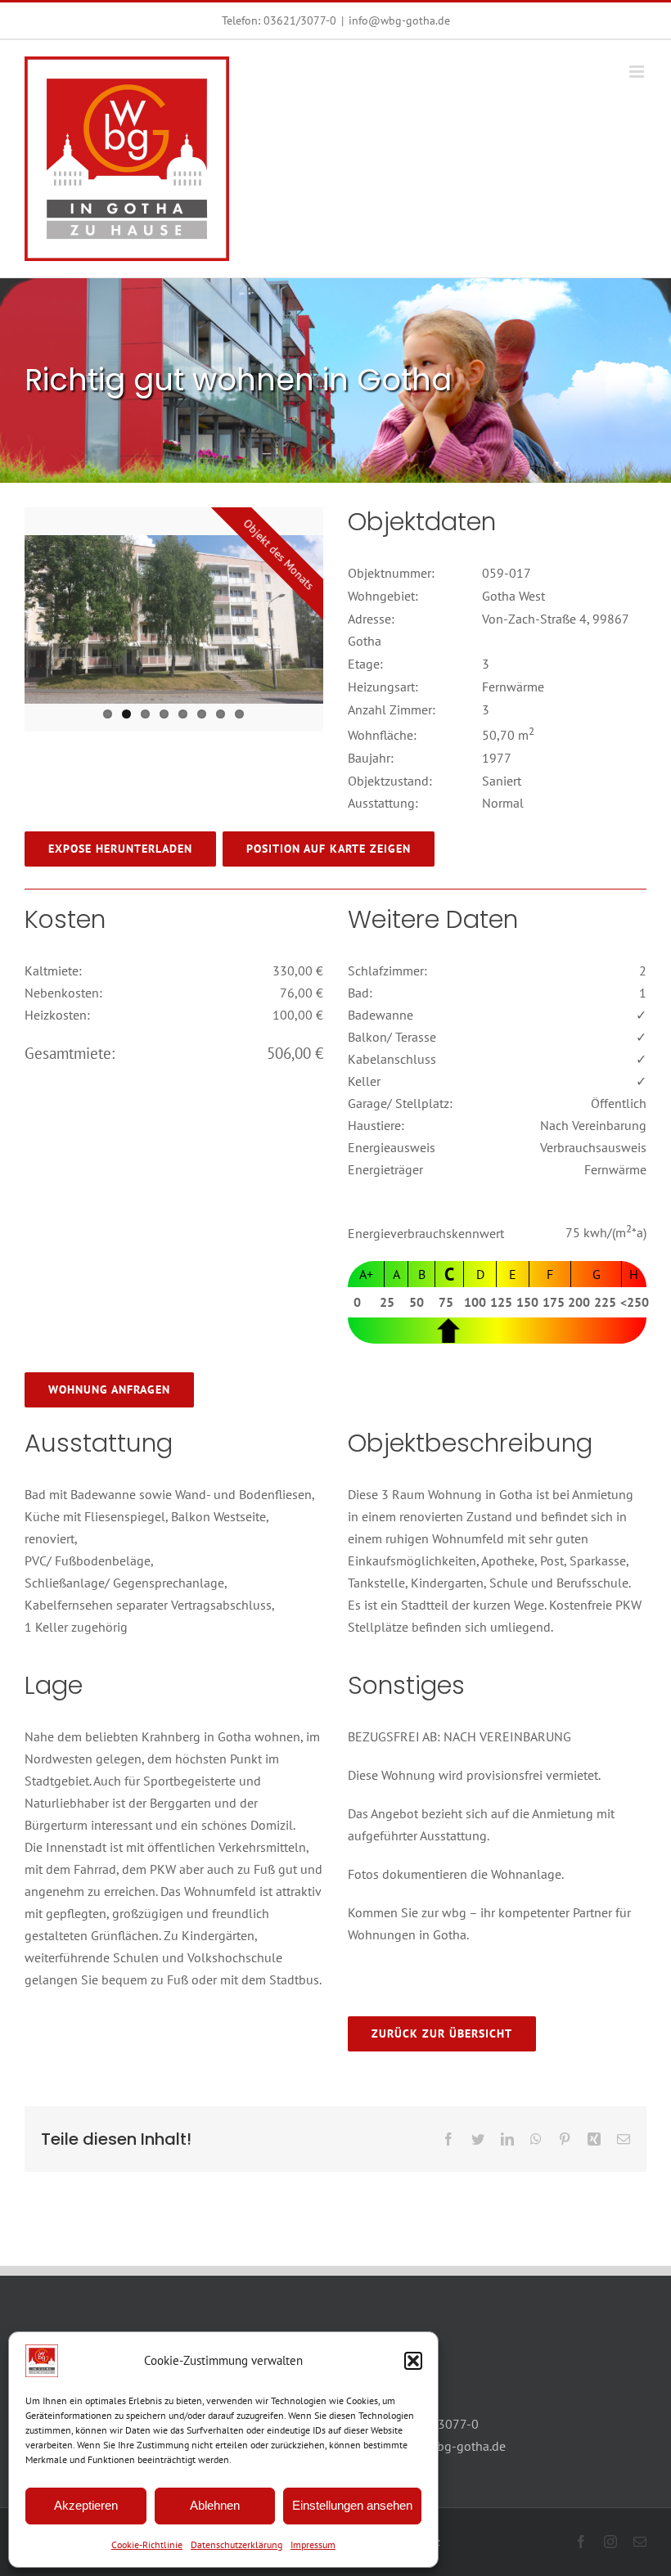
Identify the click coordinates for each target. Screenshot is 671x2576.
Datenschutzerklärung (236, 2544)
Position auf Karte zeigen (329, 849)
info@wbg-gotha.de (399, 20)
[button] (413, 2361)
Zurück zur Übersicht (442, 2033)
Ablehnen (215, 2505)
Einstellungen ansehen (352, 2505)
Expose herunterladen (120, 849)
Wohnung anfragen (109, 1389)
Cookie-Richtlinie (147, 2544)
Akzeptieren (86, 2505)
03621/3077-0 (300, 20)
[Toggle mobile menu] (638, 72)
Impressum (313, 2544)
